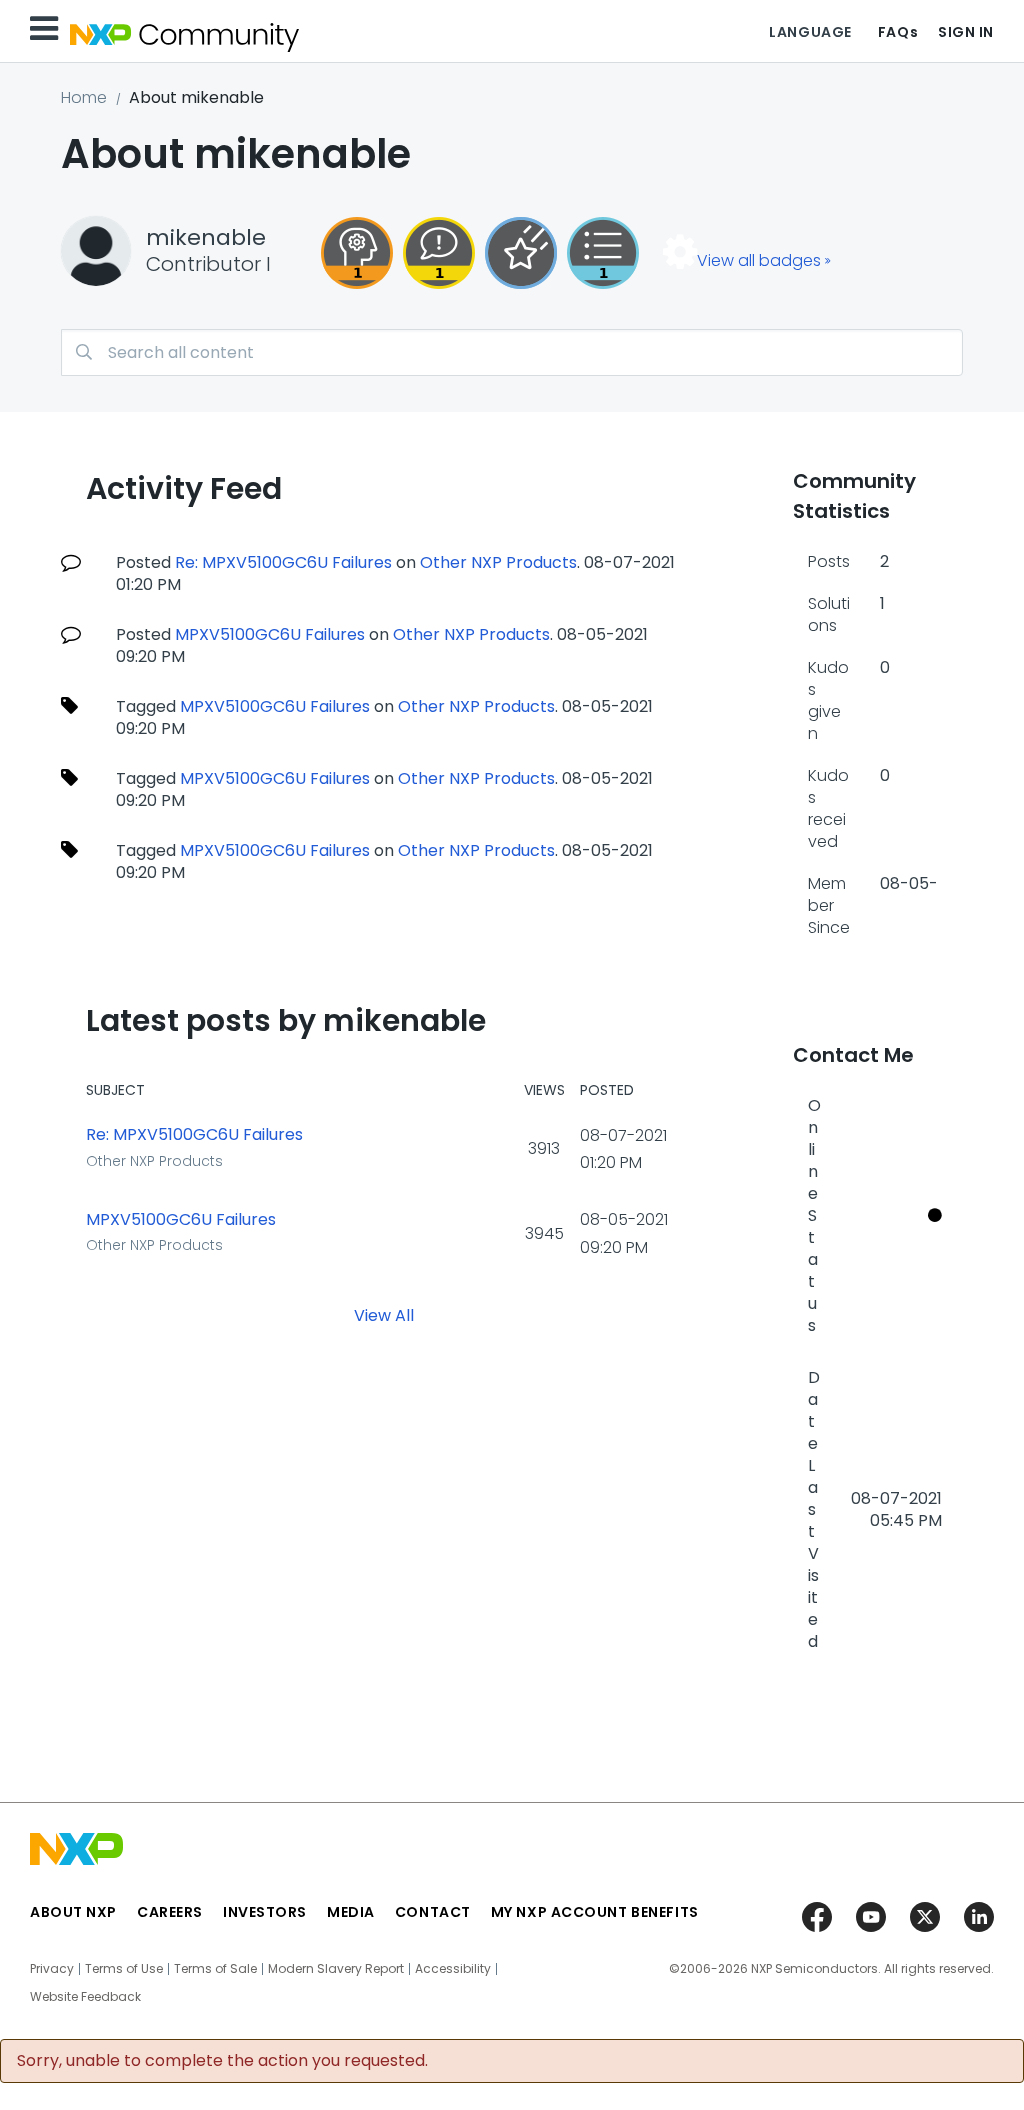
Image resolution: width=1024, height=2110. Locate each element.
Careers (170, 1912)
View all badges (759, 260)
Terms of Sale (215, 1969)
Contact (433, 1912)
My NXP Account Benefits (595, 1912)
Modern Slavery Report (336, 1969)
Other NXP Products (498, 562)
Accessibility (453, 1969)
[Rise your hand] (603, 253)
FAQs (898, 32)
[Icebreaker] (439, 253)
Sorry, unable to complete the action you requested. (222, 2061)
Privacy (52, 1969)
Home (84, 97)
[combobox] (512, 352)
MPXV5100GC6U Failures (270, 634)
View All (384, 1314)
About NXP (73, 1912)
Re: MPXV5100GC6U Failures (283, 562)
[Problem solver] (357, 253)
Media (351, 1912)
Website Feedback (85, 1997)
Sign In (966, 32)
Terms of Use (124, 1969)
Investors (265, 1912)
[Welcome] (521, 253)
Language (810, 32)
